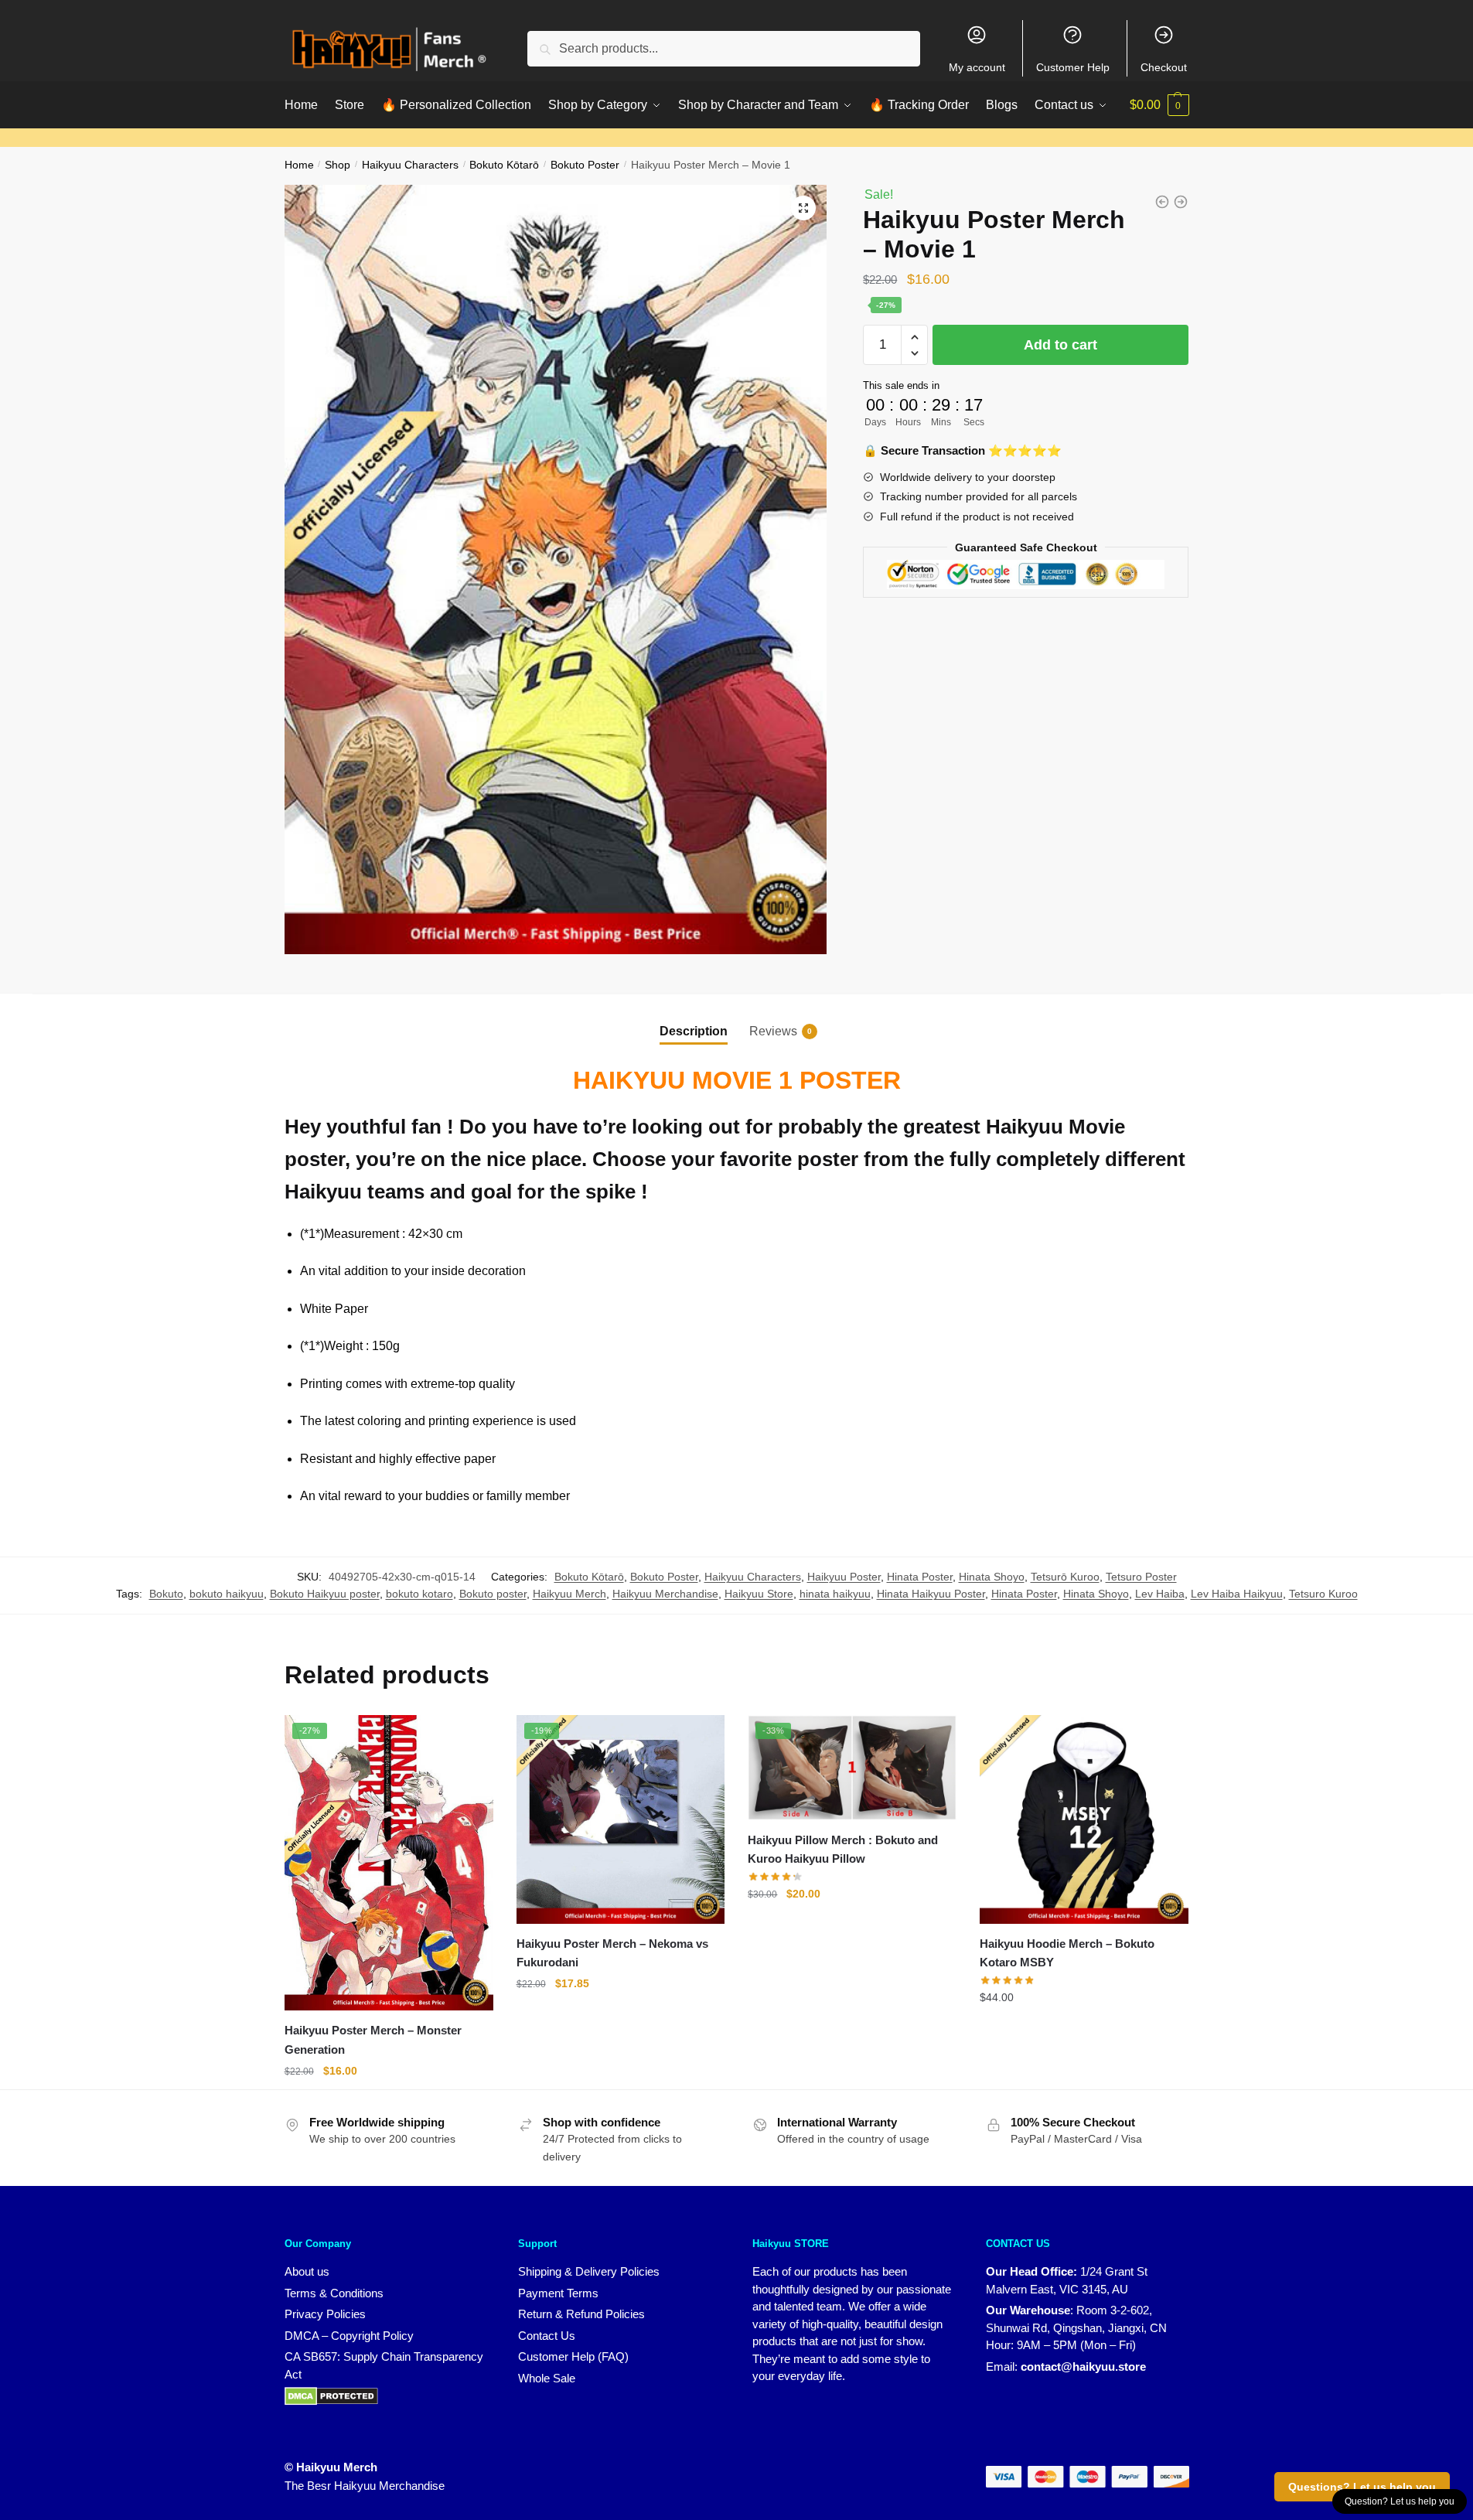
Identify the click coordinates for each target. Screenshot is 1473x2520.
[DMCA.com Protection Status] (331, 2395)
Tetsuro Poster (1141, 1577)
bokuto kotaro (419, 1594)
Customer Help (1073, 67)
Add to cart (1060, 345)
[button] (803, 208)
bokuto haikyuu (227, 1594)
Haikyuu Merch (569, 1594)
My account (977, 67)
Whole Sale (547, 2378)
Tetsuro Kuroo (1323, 1594)
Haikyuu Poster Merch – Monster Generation (373, 2039)
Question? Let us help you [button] (1400, 2501)
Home (299, 165)
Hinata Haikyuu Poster (931, 1594)
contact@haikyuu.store (1083, 2367)
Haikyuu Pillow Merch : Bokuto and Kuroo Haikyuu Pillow (843, 1849)
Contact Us (547, 2336)
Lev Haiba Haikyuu (1237, 1594)
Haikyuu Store (759, 1594)
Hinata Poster (920, 1577)
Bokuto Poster (585, 165)
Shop (338, 165)
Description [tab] (694, 1031)
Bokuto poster (493, 1594)
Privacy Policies (325, 2314)
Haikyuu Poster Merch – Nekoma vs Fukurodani (612, 1953)
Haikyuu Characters (410, 165)
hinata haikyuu (835, 1594)
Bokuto (166, 1594)
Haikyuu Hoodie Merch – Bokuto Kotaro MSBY (1067, 1953)
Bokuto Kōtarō (504, 165)
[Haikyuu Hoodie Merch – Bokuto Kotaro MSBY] (1084, 1819)
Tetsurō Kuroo (1065, 1577)
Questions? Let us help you (1362, 2487)
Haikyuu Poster (844, 1577)
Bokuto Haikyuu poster (325, 1594)
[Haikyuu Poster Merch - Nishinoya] (1181, 202)
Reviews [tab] (773, 1031)
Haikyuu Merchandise (665, 1594)
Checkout (1164, 67)
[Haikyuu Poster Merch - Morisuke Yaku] (1162, 202)
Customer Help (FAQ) (573, 2356)
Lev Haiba (1160, 1594)
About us (307, 2271)
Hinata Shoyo (992, 1577)
